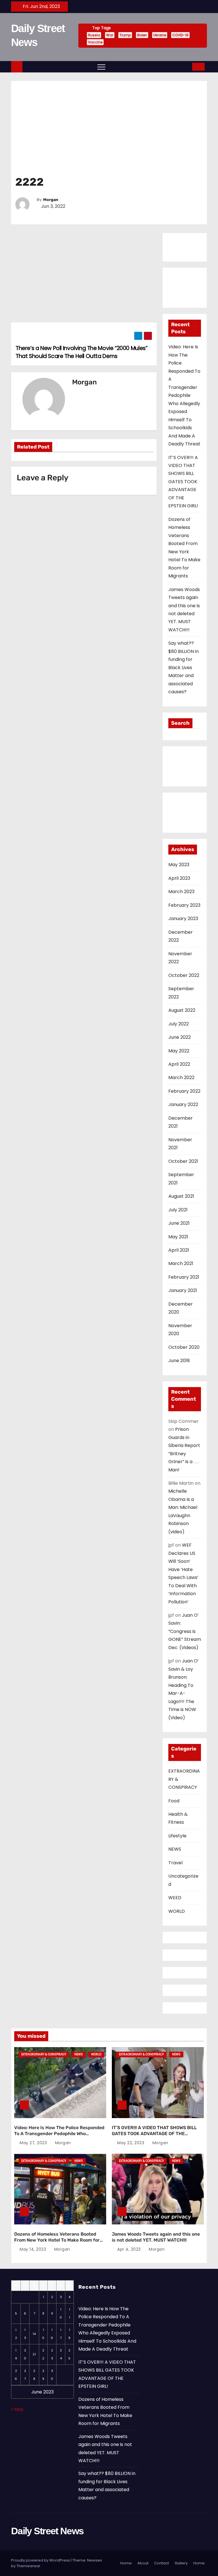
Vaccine (95, 42)
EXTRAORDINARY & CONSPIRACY (44, 2054)
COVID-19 (180, 35)
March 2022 (181, 1077)
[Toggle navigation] (95, 67)
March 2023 (181, 892)
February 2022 (184, 1091)
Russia (94, 35)
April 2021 (179, 1250)
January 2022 (183, 1104)
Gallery (181, 2563)
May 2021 (178, 1237)
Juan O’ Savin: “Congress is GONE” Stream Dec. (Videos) (185, 1631)
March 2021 (181, 1263)
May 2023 (179, 865)
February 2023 (184, 905)
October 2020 (184, 1347)
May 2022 (179, 1051)
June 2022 (180, 1037)
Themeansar (28, 2566)
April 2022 (179, 1064)
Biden (142, 35)
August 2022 (182, 1010)
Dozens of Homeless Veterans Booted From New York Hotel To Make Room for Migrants (57, 2240)
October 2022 (184, 975)
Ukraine (160, 35)
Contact (162, 2563)
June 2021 (179, 1223)
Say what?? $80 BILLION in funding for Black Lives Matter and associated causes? (184, 667)
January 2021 (183, 1290)
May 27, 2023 (33, 2143)
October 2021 (183, 1161)
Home (126, 2563)
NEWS (175, 1849)
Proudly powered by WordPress (40, 2560)
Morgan (51, 200)
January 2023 (183, 919)
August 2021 (181, 1196)
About (143, 2563)
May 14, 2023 (33, 2249)
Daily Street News (47, 2531)
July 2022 (179, 1024)
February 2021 (184, 1277)
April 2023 (179, 878)
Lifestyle (177, 1836)
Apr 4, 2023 (129, 2249)
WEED (175, 1898)
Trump (125, 35)
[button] (186, 67)
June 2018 (179, 1361)
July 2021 (178, 1210)
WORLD (177, 1911)
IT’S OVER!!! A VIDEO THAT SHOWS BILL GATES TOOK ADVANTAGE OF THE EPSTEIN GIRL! (183, 482)
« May (17, 2409)
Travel (175, 1863)
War (110, 35)
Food (174, 1801)
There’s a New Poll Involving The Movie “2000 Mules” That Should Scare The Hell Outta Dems (81, 352)
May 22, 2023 (131, 2143)
